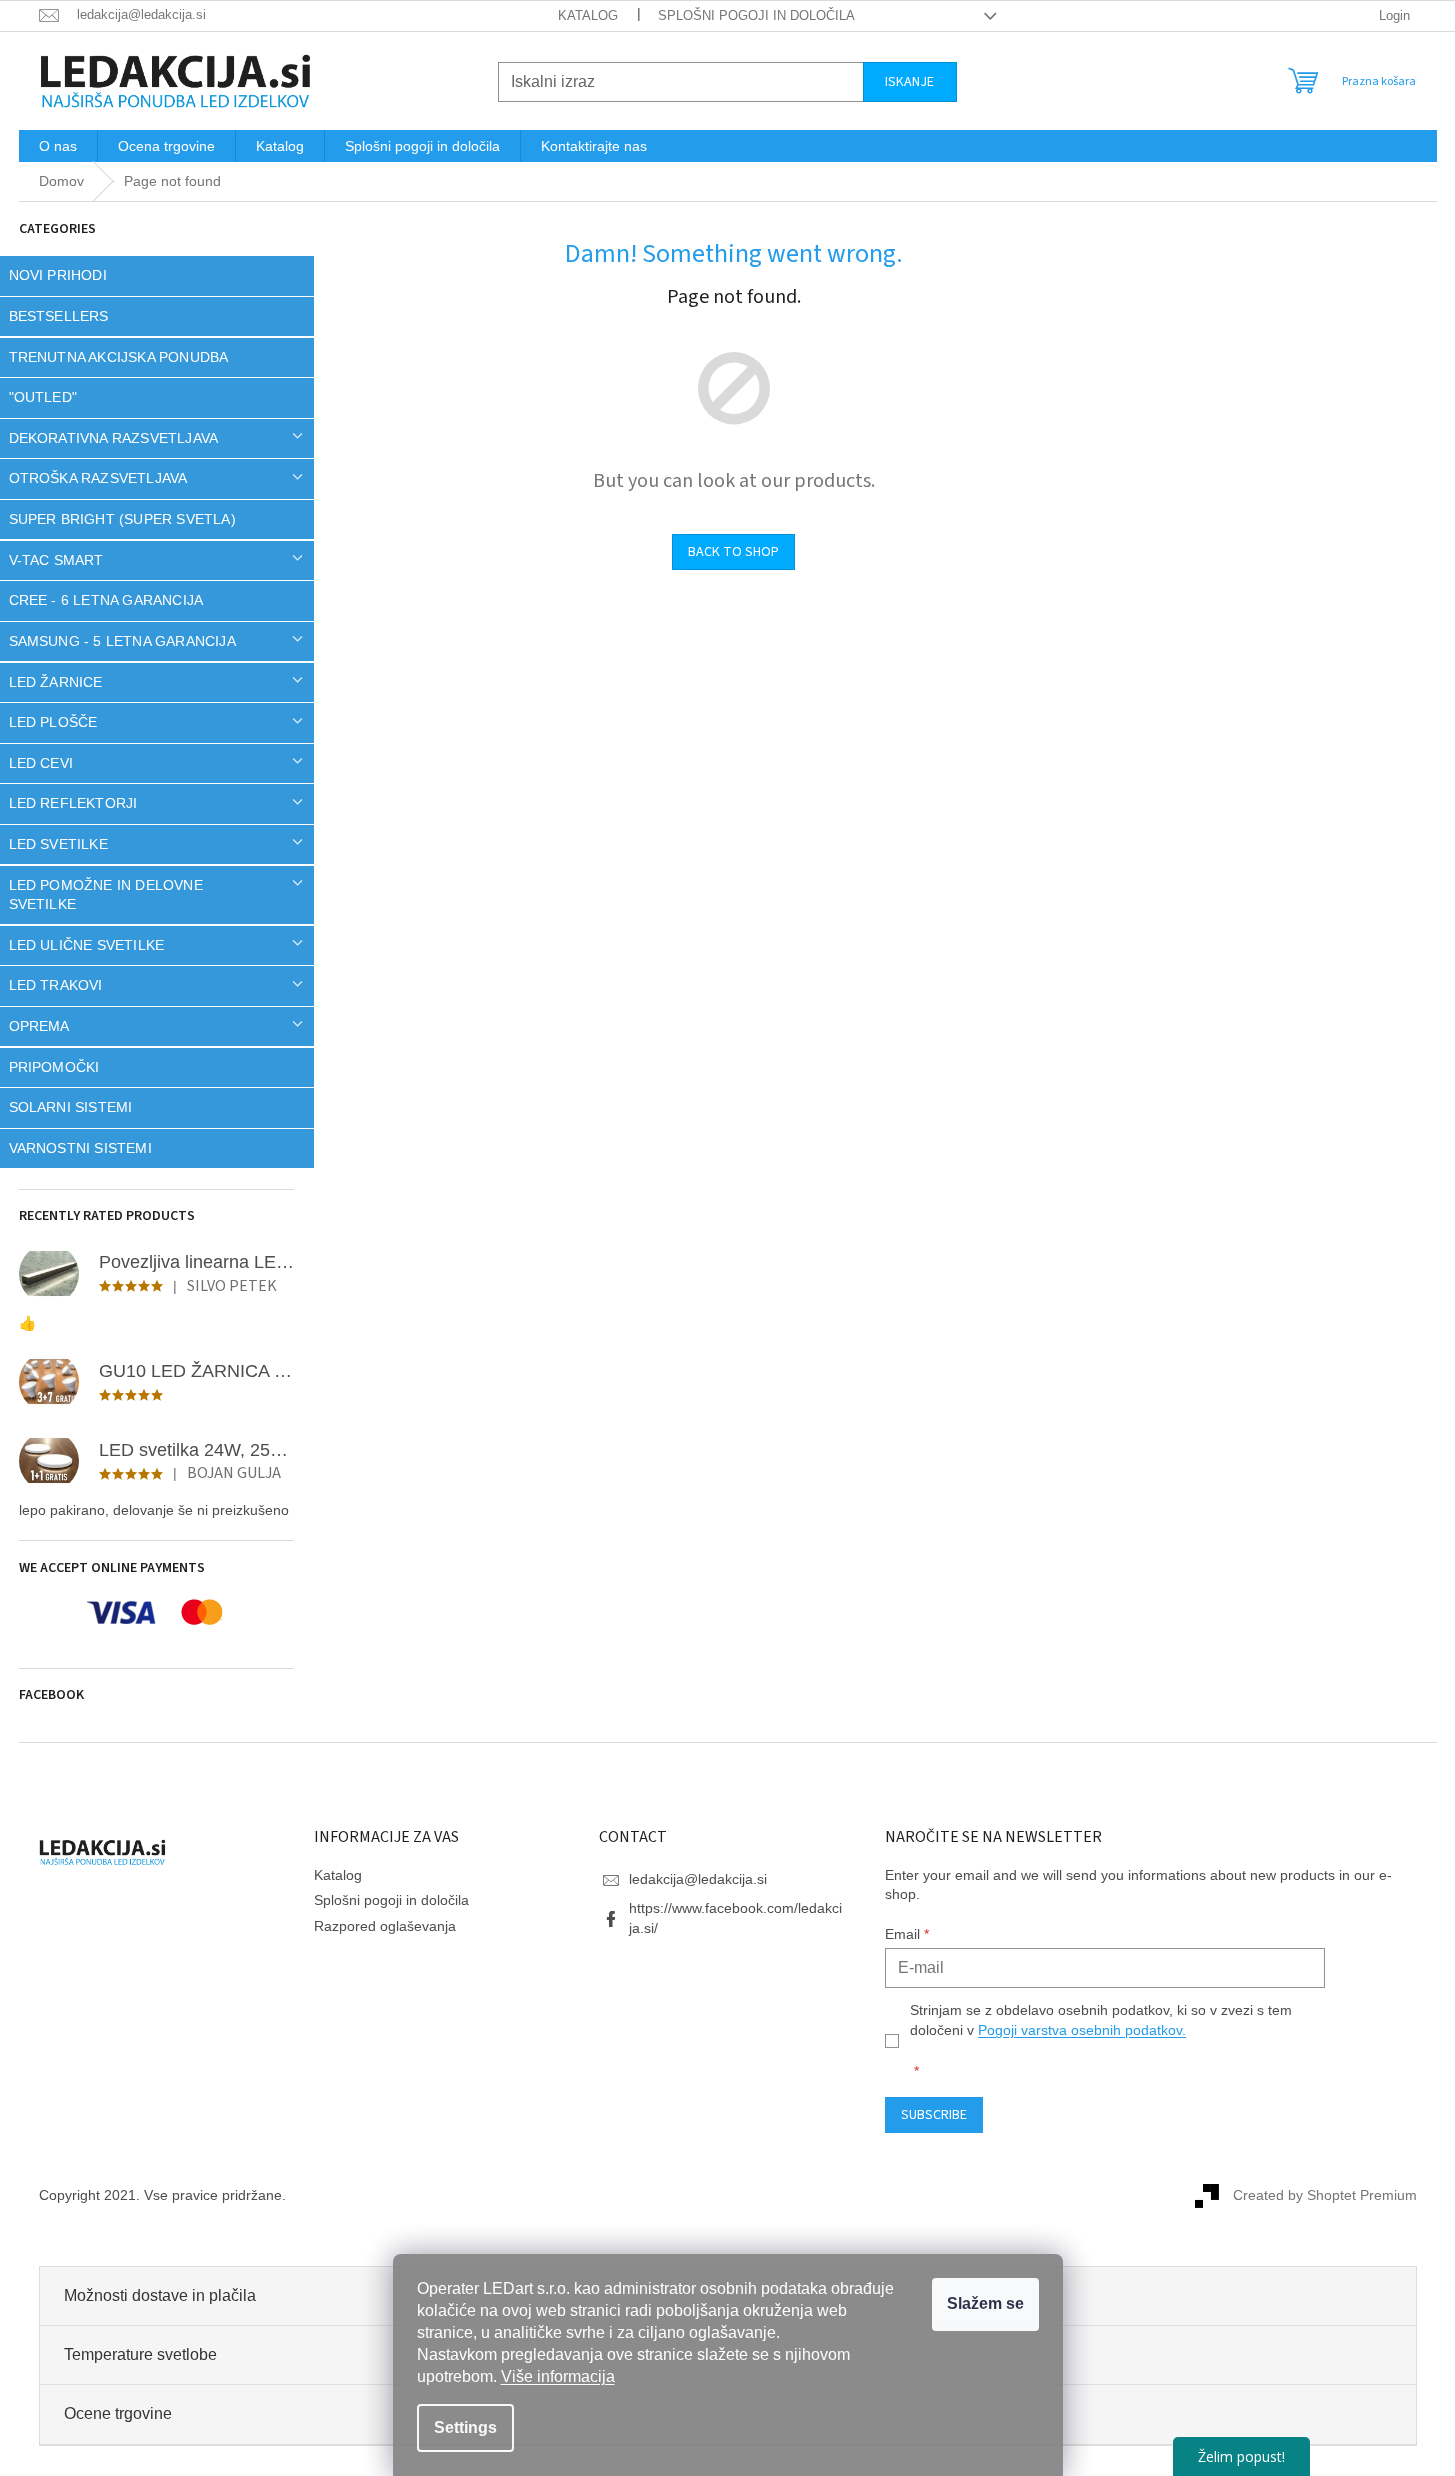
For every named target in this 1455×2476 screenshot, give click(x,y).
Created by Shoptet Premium (1325, 2194)
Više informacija (558, 2376)
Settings (465, 2427)
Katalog (588, 15)
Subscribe (934, 2115)
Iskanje (909, 82)
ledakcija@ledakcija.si (698, 1879)
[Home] (61, 181)
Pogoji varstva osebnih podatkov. (1082, 2030)
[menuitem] (58, 146)
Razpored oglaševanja (385, 1926)
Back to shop (733, 552)
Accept (985, 2304)
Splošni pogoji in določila (756, 15)
